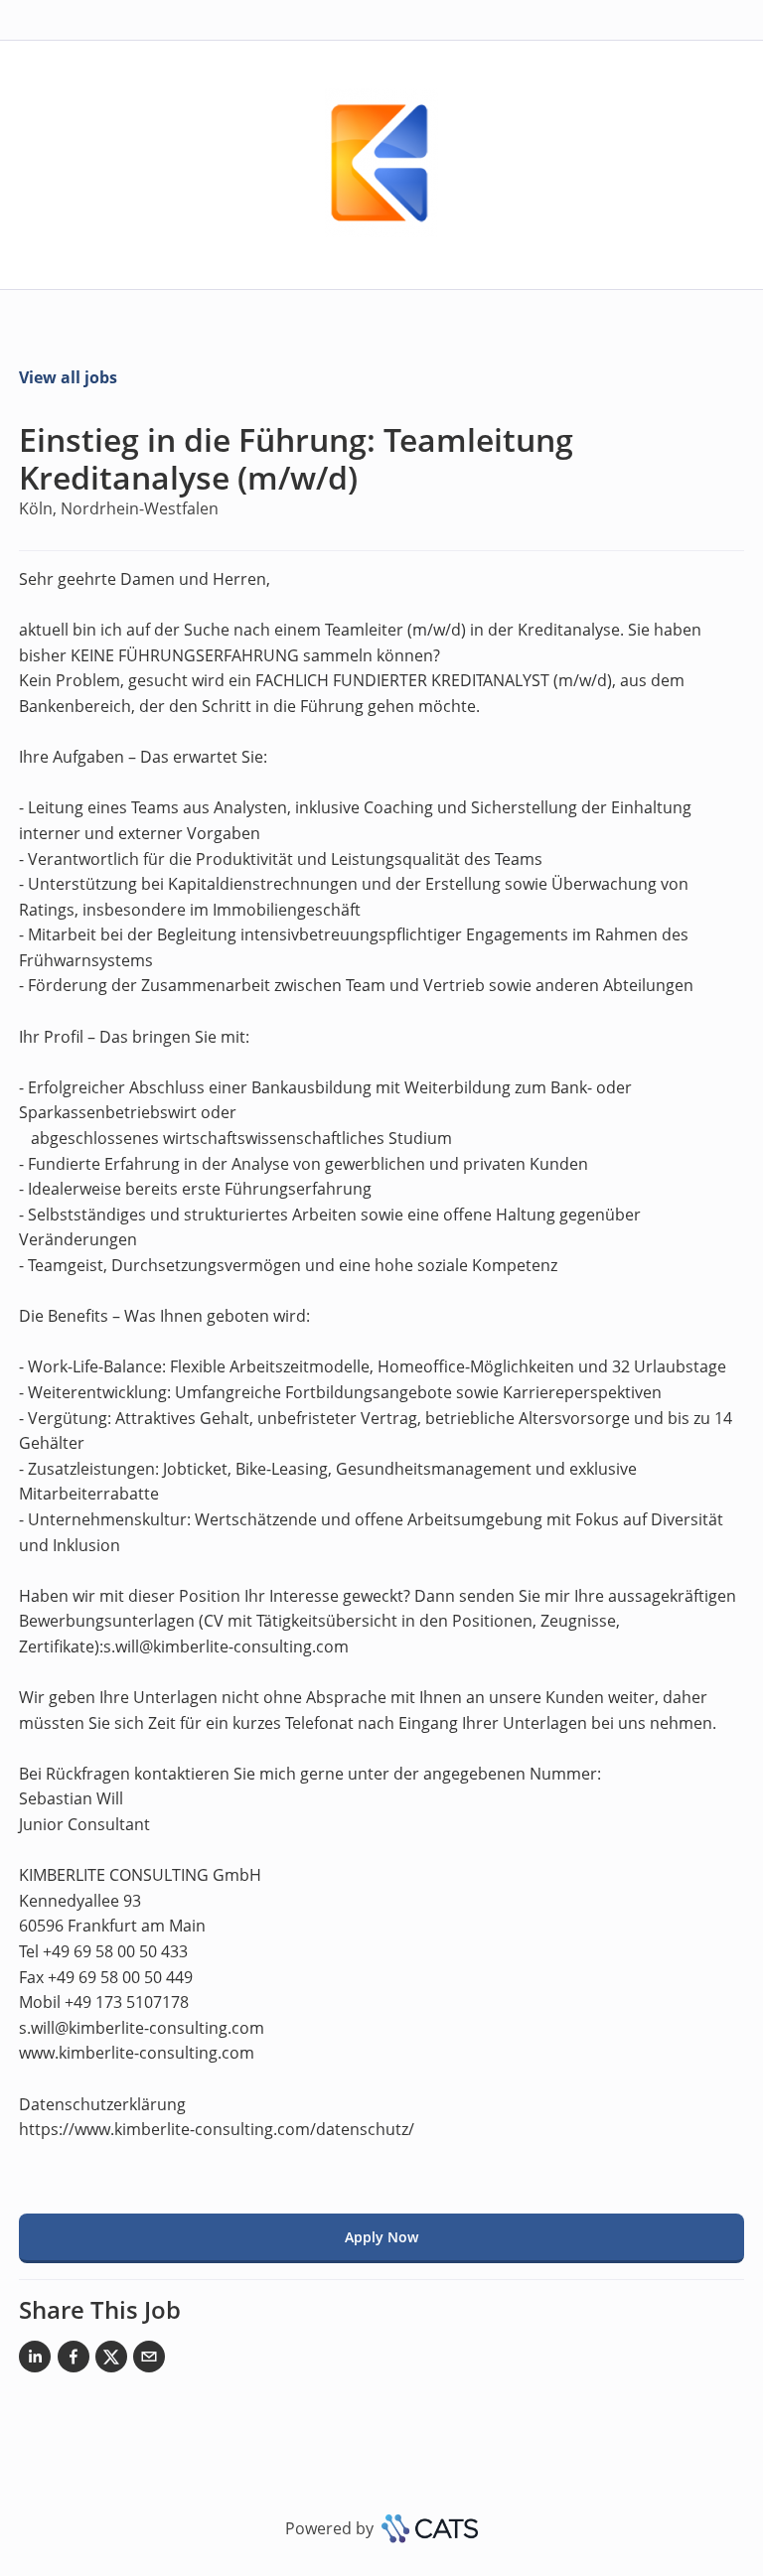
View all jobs (68, 377)
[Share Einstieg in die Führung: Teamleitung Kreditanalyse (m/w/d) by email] (149, 2361)
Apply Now (381, 2237)
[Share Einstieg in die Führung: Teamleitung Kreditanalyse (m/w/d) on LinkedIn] (35, 2361)
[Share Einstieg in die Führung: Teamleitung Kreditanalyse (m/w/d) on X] (111, 2361)
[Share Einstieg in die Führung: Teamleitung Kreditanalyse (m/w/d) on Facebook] (74, 2361)
